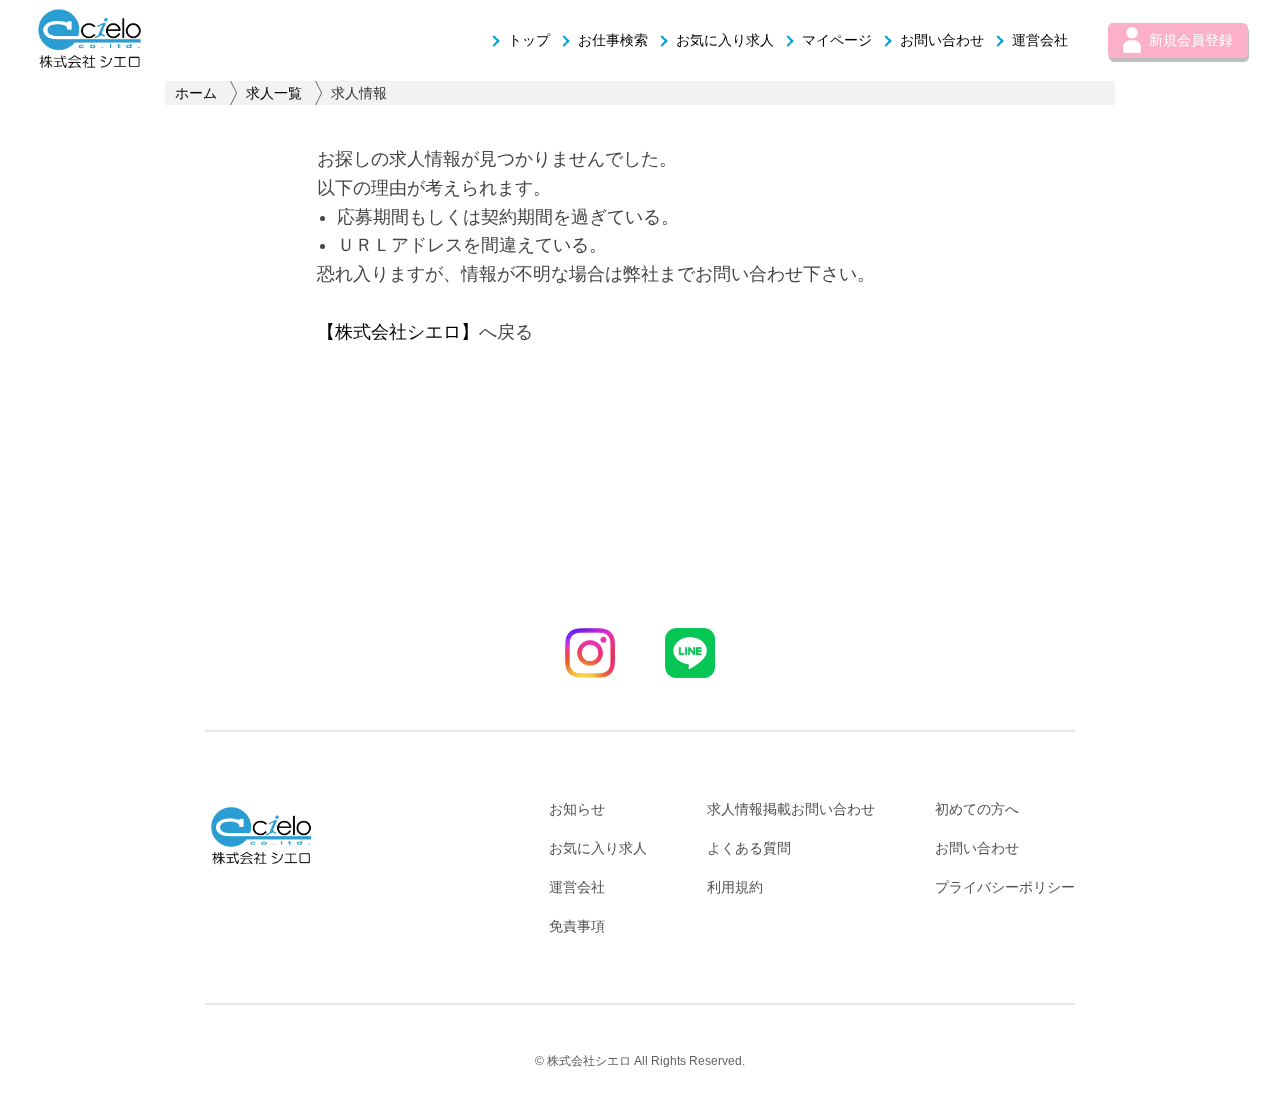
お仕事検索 (613, 40)
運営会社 (1040, 40)
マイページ (837, 40)
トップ (529, 40)
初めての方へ (977, 809)
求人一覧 (274, 93)
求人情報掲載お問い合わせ (791, 809)
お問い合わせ (942, 40)
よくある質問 (749, 848)
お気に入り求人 (725, 40)
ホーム (196, 93)
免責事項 (577, 926)
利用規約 (735, 887)
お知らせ (577, 809)
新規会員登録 (1191, 40)
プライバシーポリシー (1005, 887)
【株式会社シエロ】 (398, 332)
